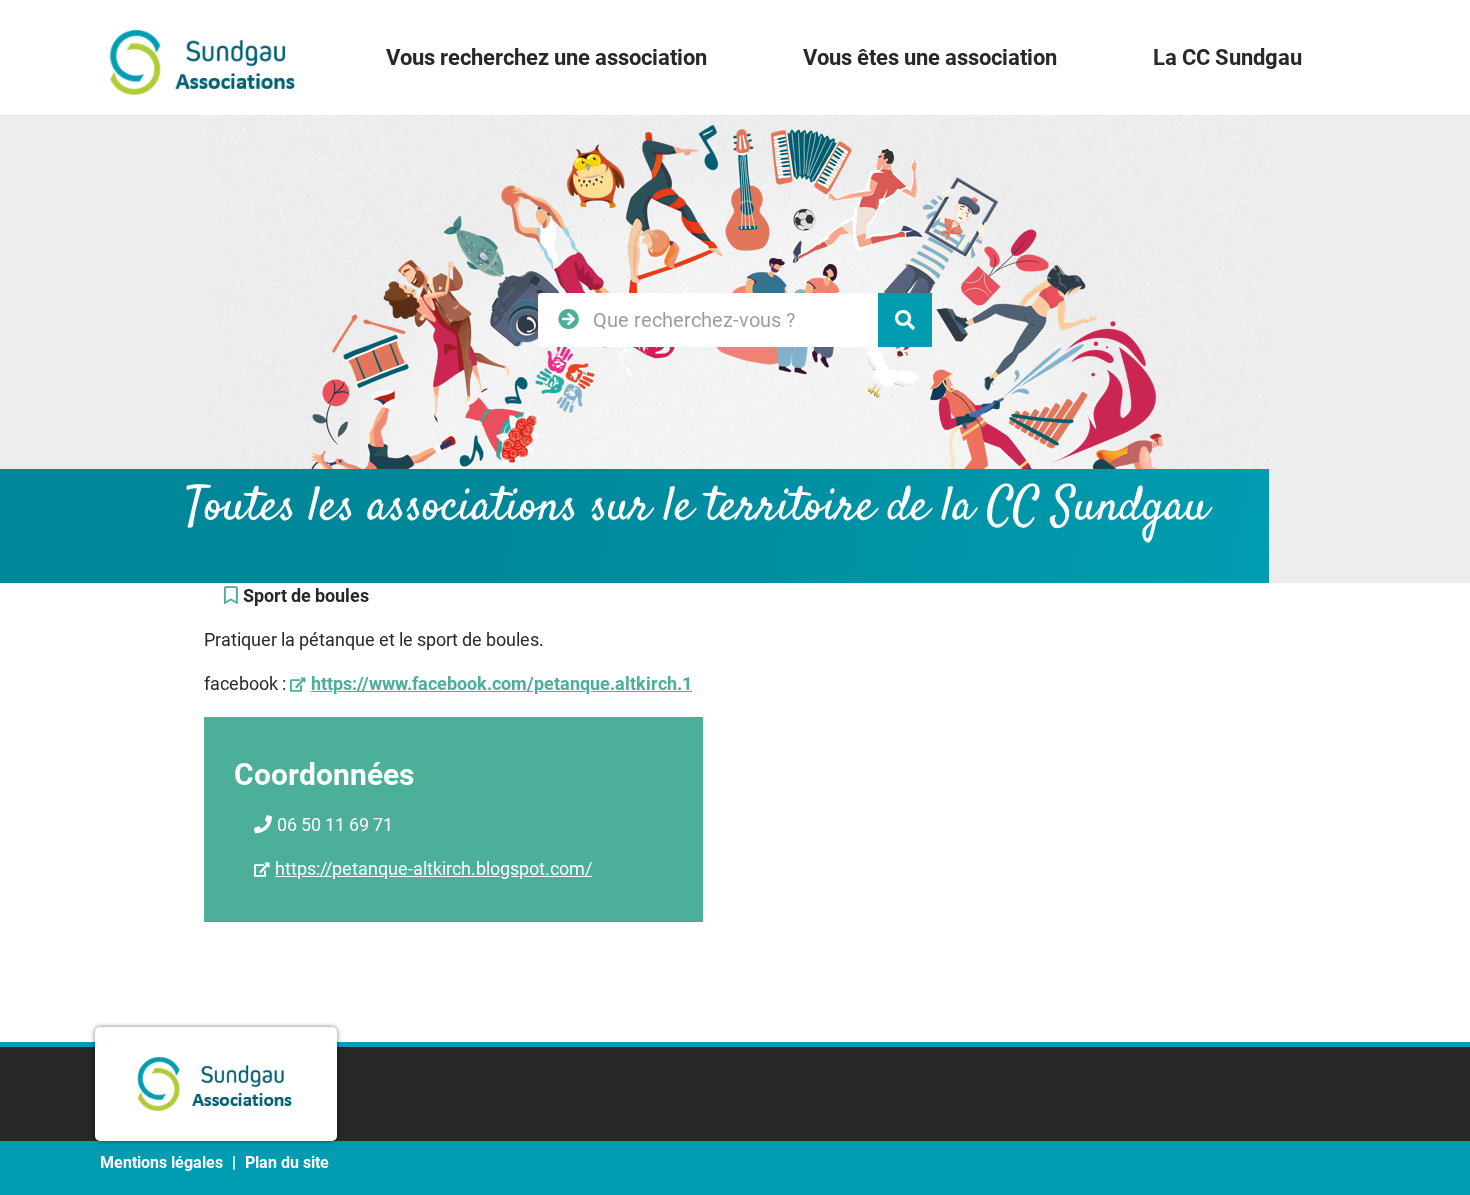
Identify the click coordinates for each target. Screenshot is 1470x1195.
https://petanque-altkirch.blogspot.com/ (433, 868)
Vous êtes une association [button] (930, 57)
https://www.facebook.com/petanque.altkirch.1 (501, 683)
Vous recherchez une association (546, 57)
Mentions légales (161, 1162)
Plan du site (287, 1162)
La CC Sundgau (1227, 57)
